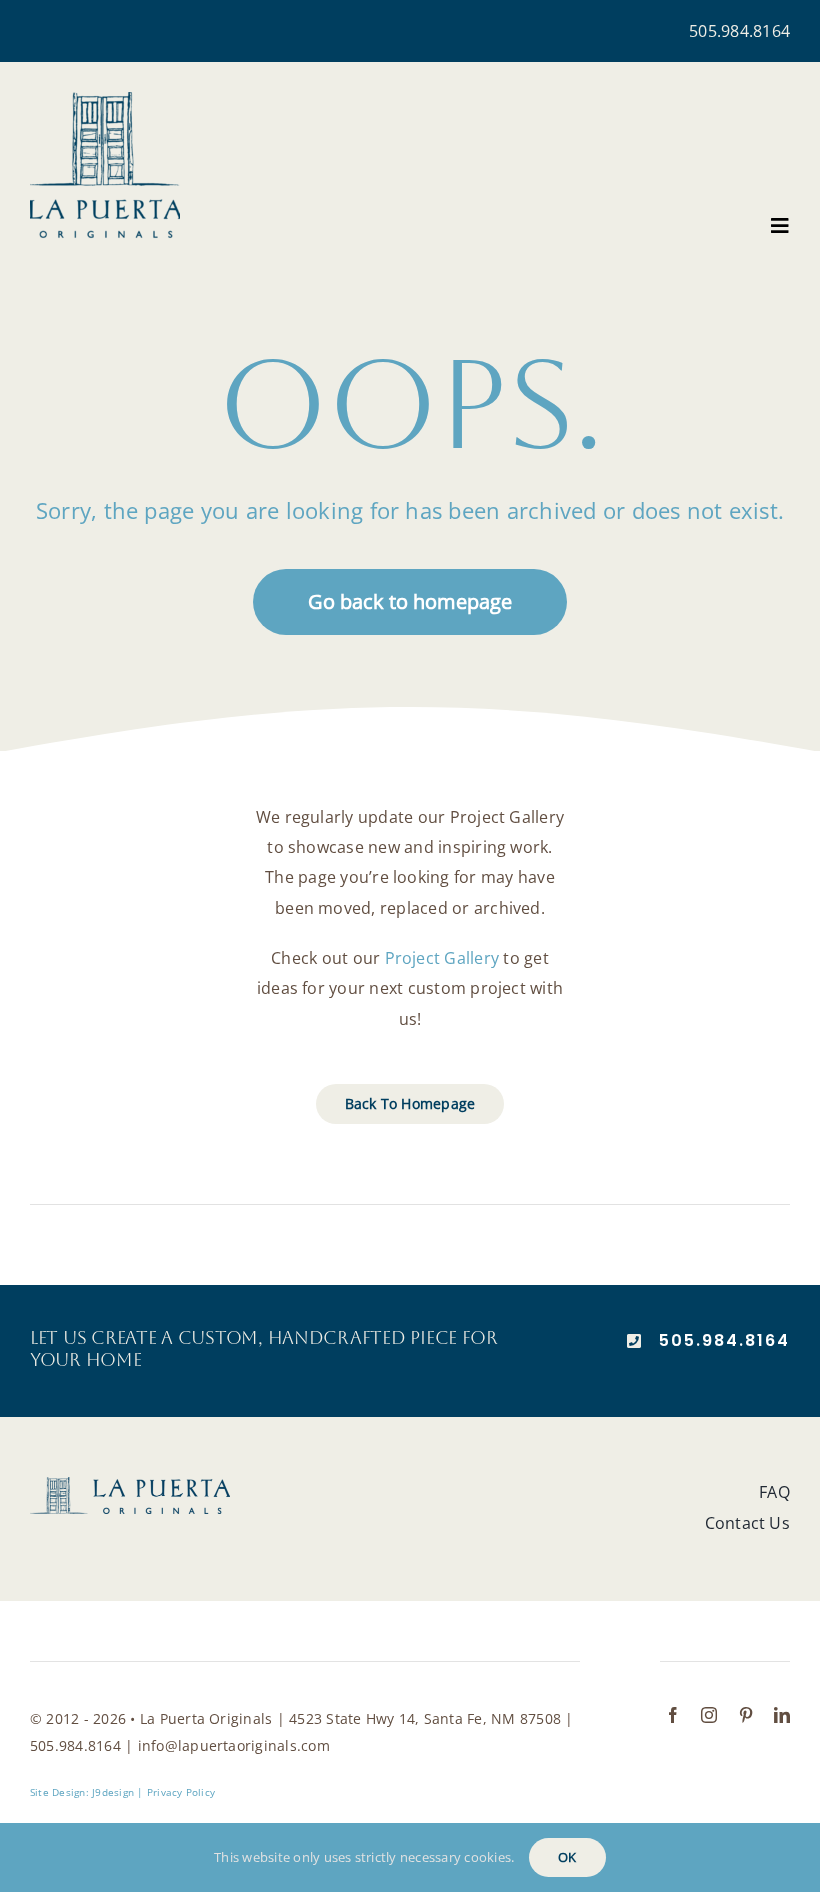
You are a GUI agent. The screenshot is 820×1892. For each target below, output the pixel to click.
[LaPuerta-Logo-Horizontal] (130, 1485)
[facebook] (673, 1715)
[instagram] (709, 1715)
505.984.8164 (739, 31)
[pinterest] (746, 1715)
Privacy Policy (181, 1792)
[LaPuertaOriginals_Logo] (105, 100)
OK (567, 1857)
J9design (113, 1792)
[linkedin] (782, 1715)
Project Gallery (442, 958)
